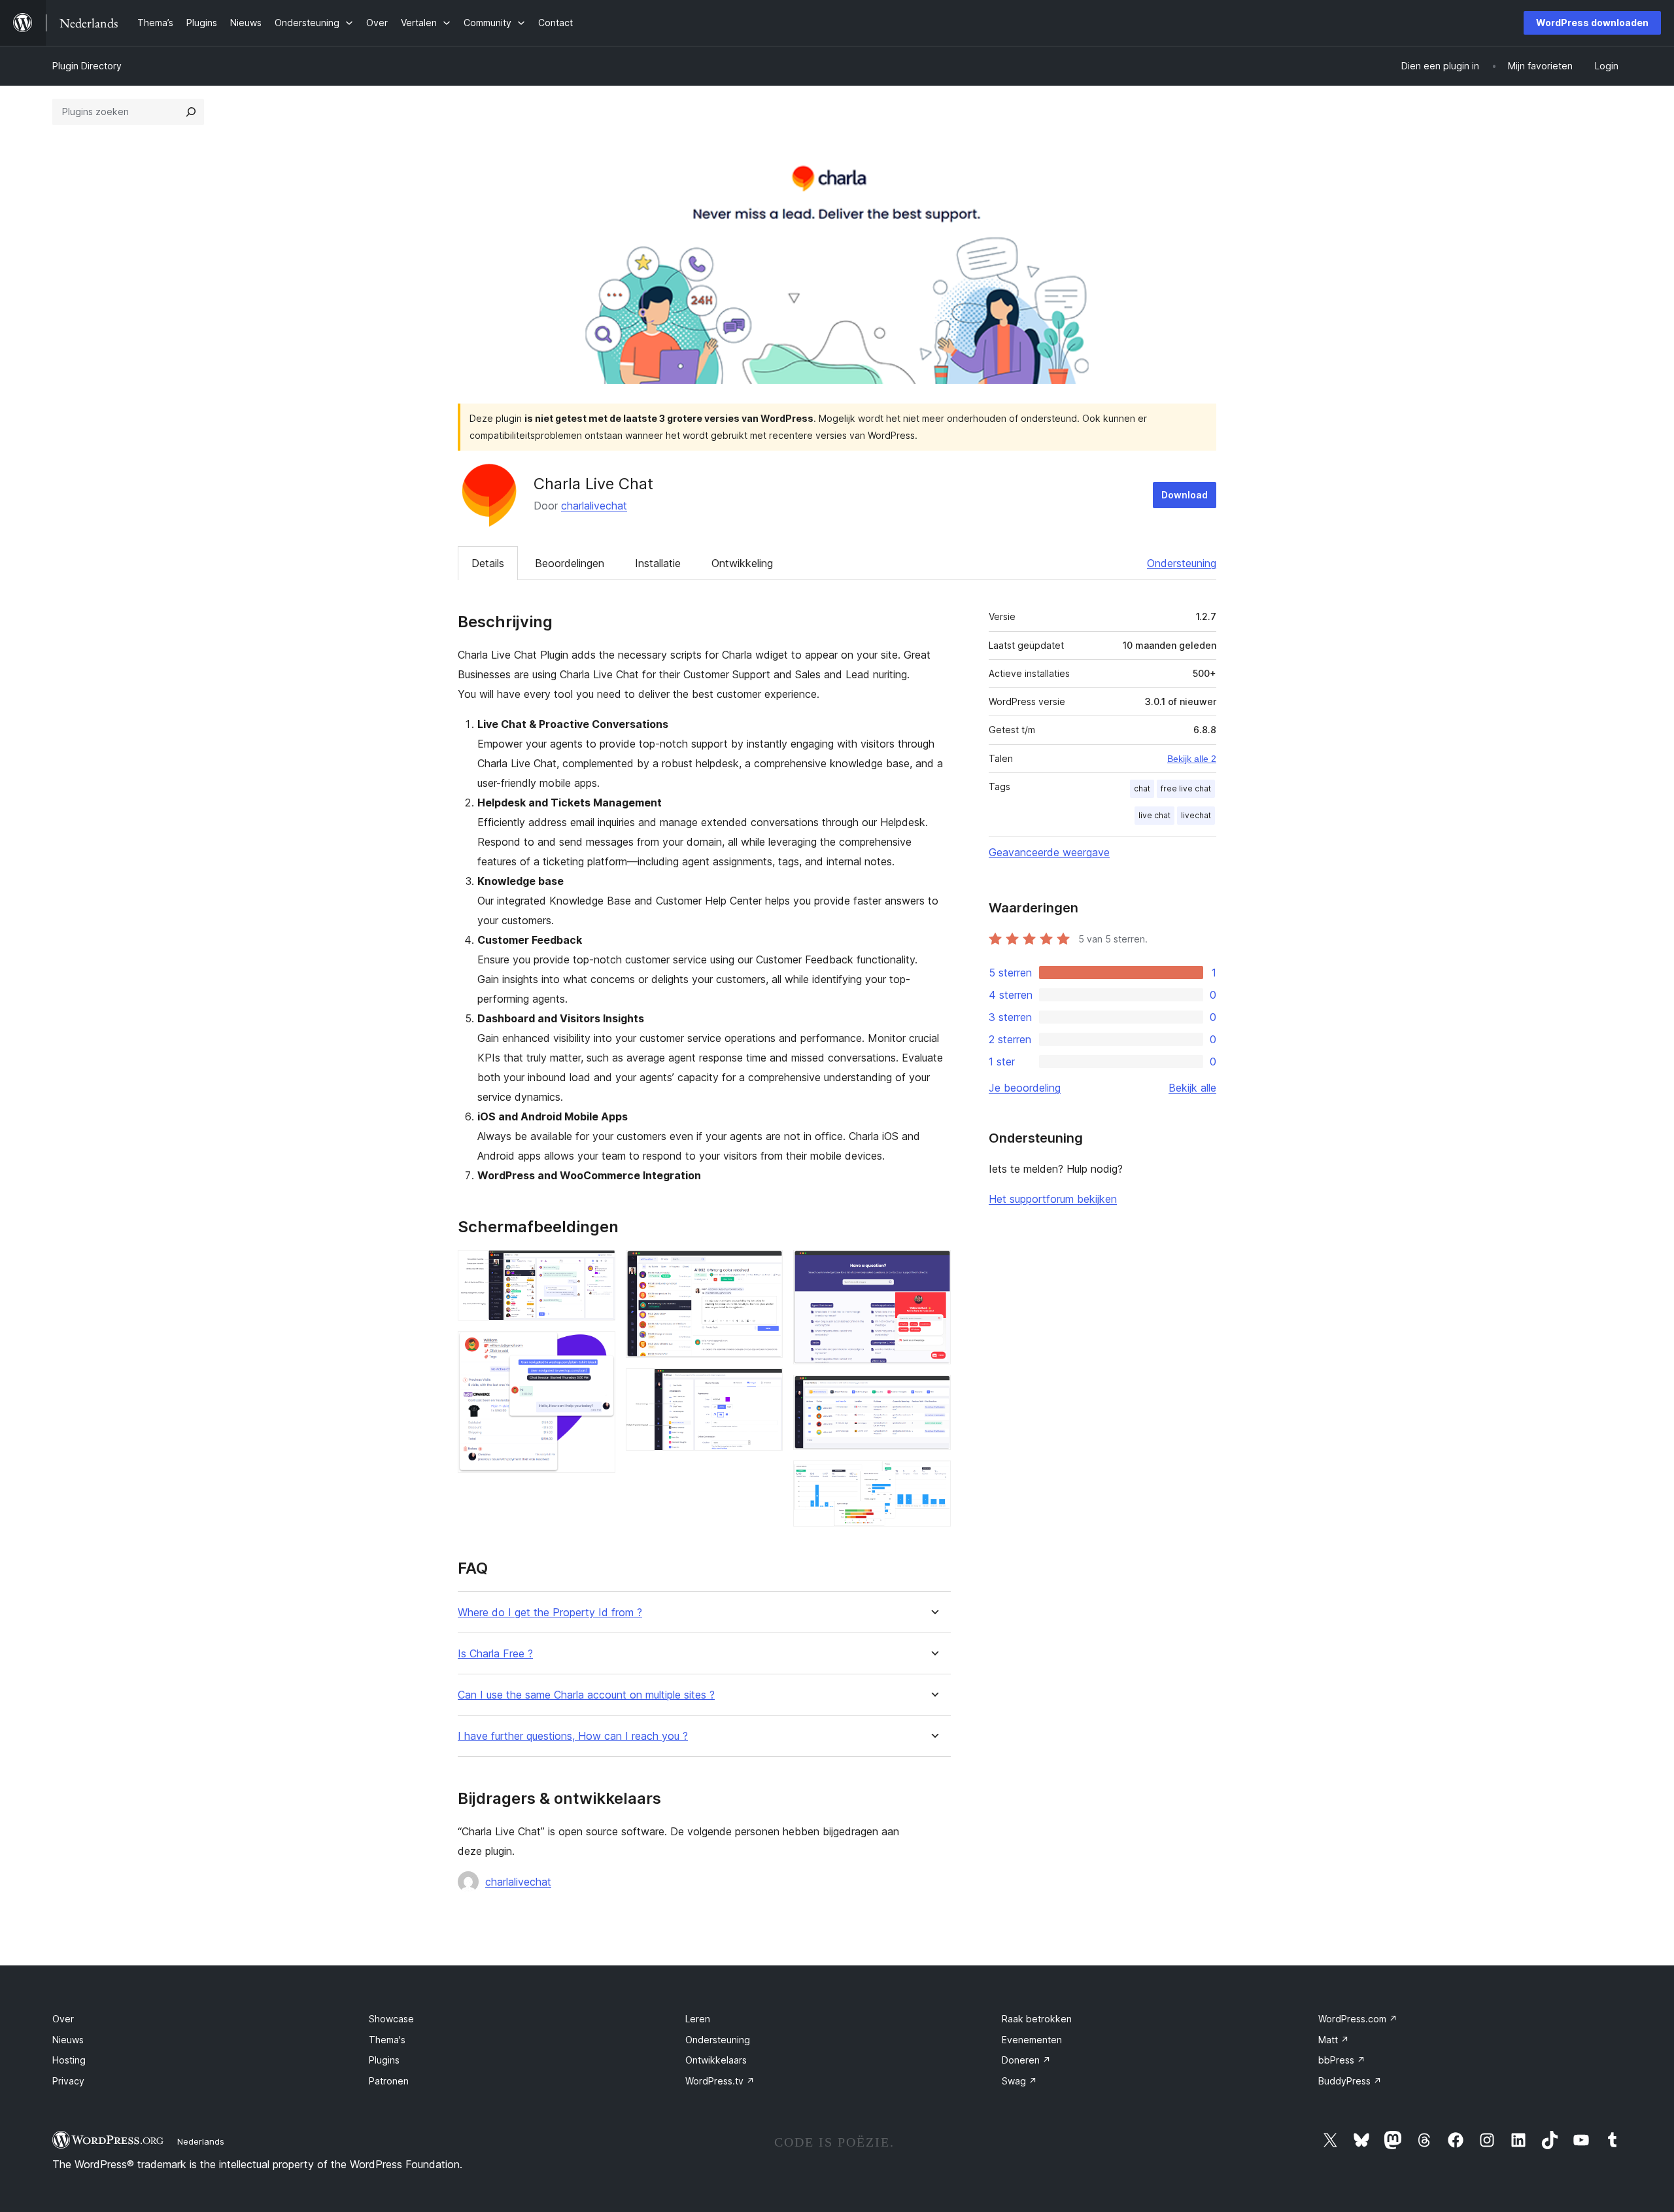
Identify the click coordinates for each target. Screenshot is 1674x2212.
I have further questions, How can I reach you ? (573, 1736)
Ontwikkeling (742, 563)
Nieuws (68, 2040)
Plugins (384, 2060)
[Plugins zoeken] (191, 112)
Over (63, 2019)
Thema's (387, 2040)
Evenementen (1032, 2040)
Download (1185, 495)
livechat (1196, 815)
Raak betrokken (1037, 2019)
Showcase (391, 2019)
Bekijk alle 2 (1192, 759)
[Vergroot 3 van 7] (765, 1268)
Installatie (658, 563)
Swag (1019, 2081)
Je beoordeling (1025, 1088)
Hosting (69, 2060)
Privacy (68, 2081)
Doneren (1026, 2060)
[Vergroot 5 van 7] (933, 1268)
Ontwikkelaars (716, 2060)
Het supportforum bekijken (1053, 1199)
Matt (1334, 2040)
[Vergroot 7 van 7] (933, 1478)
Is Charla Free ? (495, 1654)
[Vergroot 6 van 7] (933, 1392)
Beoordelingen (570, 563)
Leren (698, 2019)
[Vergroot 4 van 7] (765, 1386)
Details (488, 563)
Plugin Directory (87, 66)
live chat (1154, 815)
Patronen (389, 2081)
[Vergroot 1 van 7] (598, 1268)
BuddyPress (1350, 2081)
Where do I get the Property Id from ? (550, 1613)
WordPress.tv (720, 2081)
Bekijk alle (1192, 1088)
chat (1142, 788)
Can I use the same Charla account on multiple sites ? (586, 1695)
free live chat (1186, 788)
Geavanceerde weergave (1049, 852)
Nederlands (201, 2141)
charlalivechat (594, 506)
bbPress (1342, 2060)
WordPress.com (1358, 2019)
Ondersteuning (1182, 563)
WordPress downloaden (1592, 23)
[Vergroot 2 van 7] (598, 1349)
